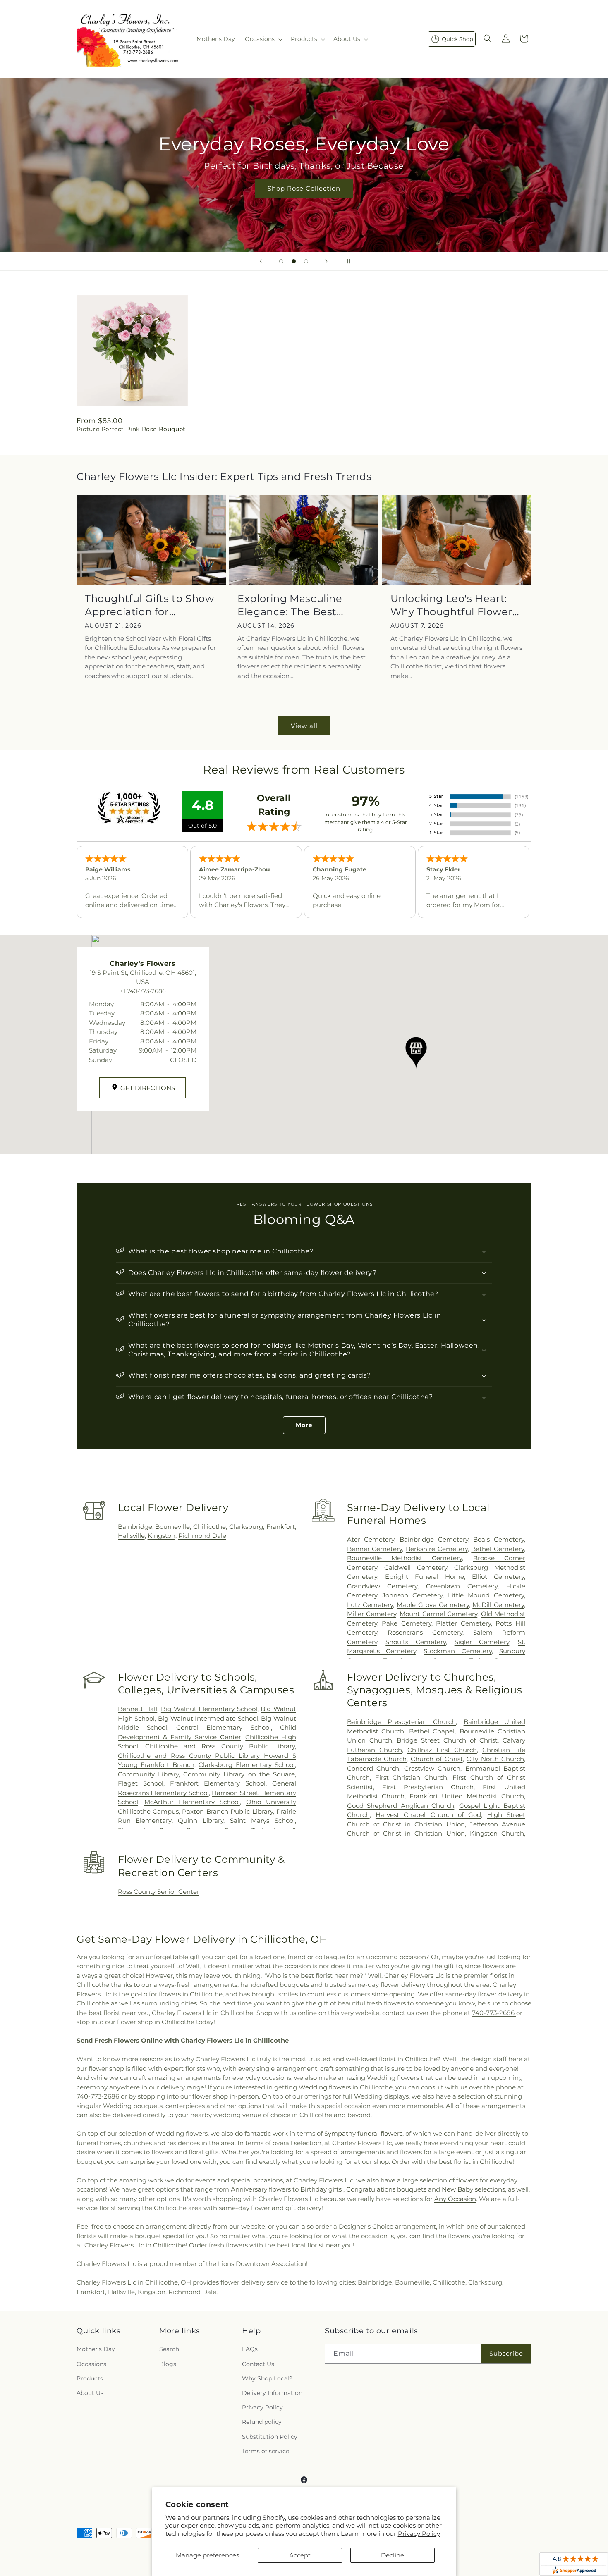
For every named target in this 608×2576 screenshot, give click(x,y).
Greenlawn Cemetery (462, 1586)
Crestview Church (432, 1768)
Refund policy (262, 2422)
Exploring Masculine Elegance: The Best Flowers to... (290, 605)
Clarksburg (246, 1527)
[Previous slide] (261, 261)
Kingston (162, 1536)
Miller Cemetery (372, 1614)
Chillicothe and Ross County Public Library (220, 1746)
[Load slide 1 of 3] (281, 261)
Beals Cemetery (499, 1539)
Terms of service (266, 2451)
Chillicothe (209, 1527)
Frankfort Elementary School (218, 1783)
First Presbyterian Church (428, 1787)
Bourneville (172, 1527)
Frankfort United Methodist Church (467, 1796)
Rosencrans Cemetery (425, 1632)
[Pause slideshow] (347, 261)
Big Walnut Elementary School (209, 1709)
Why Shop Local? (267, 2378)
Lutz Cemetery (370, 1605)
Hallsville (131, 1536)
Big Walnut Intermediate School (208, 1718)
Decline (393, 2555)
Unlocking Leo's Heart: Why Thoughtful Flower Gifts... (452, 605)
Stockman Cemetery (457, 1651)
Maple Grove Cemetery (433, 1605)
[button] (263, 39)
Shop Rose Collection (304, 188)
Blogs (168, 2364)
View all (304, 726)
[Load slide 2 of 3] (294, 261)
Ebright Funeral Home (425, 1577)
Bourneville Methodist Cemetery (405, 1558)
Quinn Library (201, 1820)
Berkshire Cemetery (437, 1549)
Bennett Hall (138, 1709)
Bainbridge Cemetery (434, 1539)
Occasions (91, 2364)
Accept (300, 2555)
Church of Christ (437, 1759)
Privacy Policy (419, 2534)
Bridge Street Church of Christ (447, 1740)
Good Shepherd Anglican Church (401, 1806)
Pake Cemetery (407, 1623)
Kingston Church (497, 1833)
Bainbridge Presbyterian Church (402, 1722)
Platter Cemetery (463, 1623)
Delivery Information (272, 2393)
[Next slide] (326, 261)
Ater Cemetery (371, 1539)
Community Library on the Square (239, 1774)
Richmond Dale (202, 1536)
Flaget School (141, 1783)
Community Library (148, 1774)
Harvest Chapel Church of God (428, 1815)
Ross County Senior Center (159, 1892)
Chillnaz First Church (442, 1750)
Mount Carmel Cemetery (438, 1614)
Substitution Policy (270, 2437)
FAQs (250, 2349)
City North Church (495, 1759)
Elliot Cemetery (498, 1577)
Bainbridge (135, 1527)
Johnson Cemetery (412, 1595)
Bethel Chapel (432, 1731)
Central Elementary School (224, 1727)
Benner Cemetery (375, 1549)
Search (169, 2349)
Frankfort (281, 1527)
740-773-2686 (494, 2013)
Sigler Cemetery (482, 1642)
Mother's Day (96, 2349)
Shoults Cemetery (416, 1642)
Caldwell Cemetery (416, 1567)
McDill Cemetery (498, 1605)
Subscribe (506, 2353)
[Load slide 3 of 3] (306, 261)
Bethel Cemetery (498, 1549)
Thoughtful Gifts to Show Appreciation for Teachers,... (149, 605)
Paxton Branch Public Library (227, 1811)
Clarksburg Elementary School (247, 1765)
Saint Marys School (262, 1820)
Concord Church (373, 1768)
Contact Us (258, 2364)
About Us (90, 2393)
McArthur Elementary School (192, 1802)
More (304, 1425)
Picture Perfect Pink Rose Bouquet (131, 429)
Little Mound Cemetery (486, 1595)
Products (90, 2378)
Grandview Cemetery (382, 1586)
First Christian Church (411, 1777)
